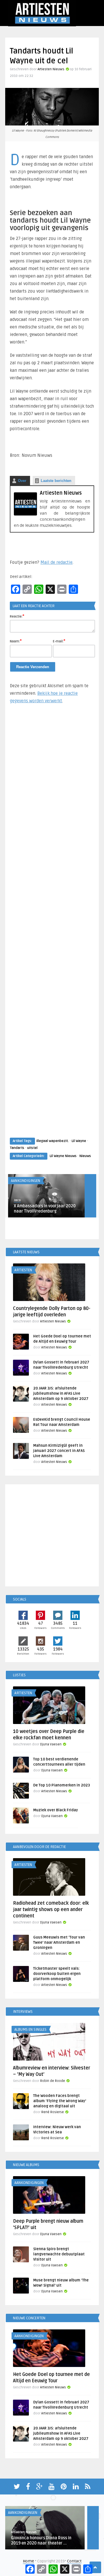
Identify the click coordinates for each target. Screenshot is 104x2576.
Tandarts (17, 1148)
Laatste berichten (56, 481)
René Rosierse (53, 2112)
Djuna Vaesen (51, 1744)
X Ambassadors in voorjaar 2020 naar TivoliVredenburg (45, 1209)
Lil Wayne (79, 1141)
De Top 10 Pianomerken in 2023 (62, 1785)
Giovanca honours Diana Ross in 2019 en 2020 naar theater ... (41, 2541)
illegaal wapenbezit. (53, 1141)
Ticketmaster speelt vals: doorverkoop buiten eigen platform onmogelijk (57, 1974)
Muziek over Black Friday (56, 1810)
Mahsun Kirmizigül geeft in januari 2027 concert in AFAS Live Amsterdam (59, 1451)
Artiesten (23, 1270)
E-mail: (59, 641)
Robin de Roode (53, 2081)
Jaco (17, 1200)
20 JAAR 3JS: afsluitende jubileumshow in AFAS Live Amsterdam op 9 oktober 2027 (61, 1394)
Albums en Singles (30, 2030)
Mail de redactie (56, 562)
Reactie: (17, 616)
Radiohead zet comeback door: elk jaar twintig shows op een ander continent (51, 1910)
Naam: (16, 641)
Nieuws (85, 1156)
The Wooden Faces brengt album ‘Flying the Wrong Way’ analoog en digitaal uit (60, 2101)
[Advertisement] (52, 926)
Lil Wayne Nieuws (63, 1156)
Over (22, 481)
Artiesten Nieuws (51, 69)
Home (28, 2561)
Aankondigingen (26, 1181)
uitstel (32, 1148)
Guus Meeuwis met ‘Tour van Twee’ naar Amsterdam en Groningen (59, 1943)
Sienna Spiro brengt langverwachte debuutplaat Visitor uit (59, 2254)
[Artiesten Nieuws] (25, 514)
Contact (74, 2561)
